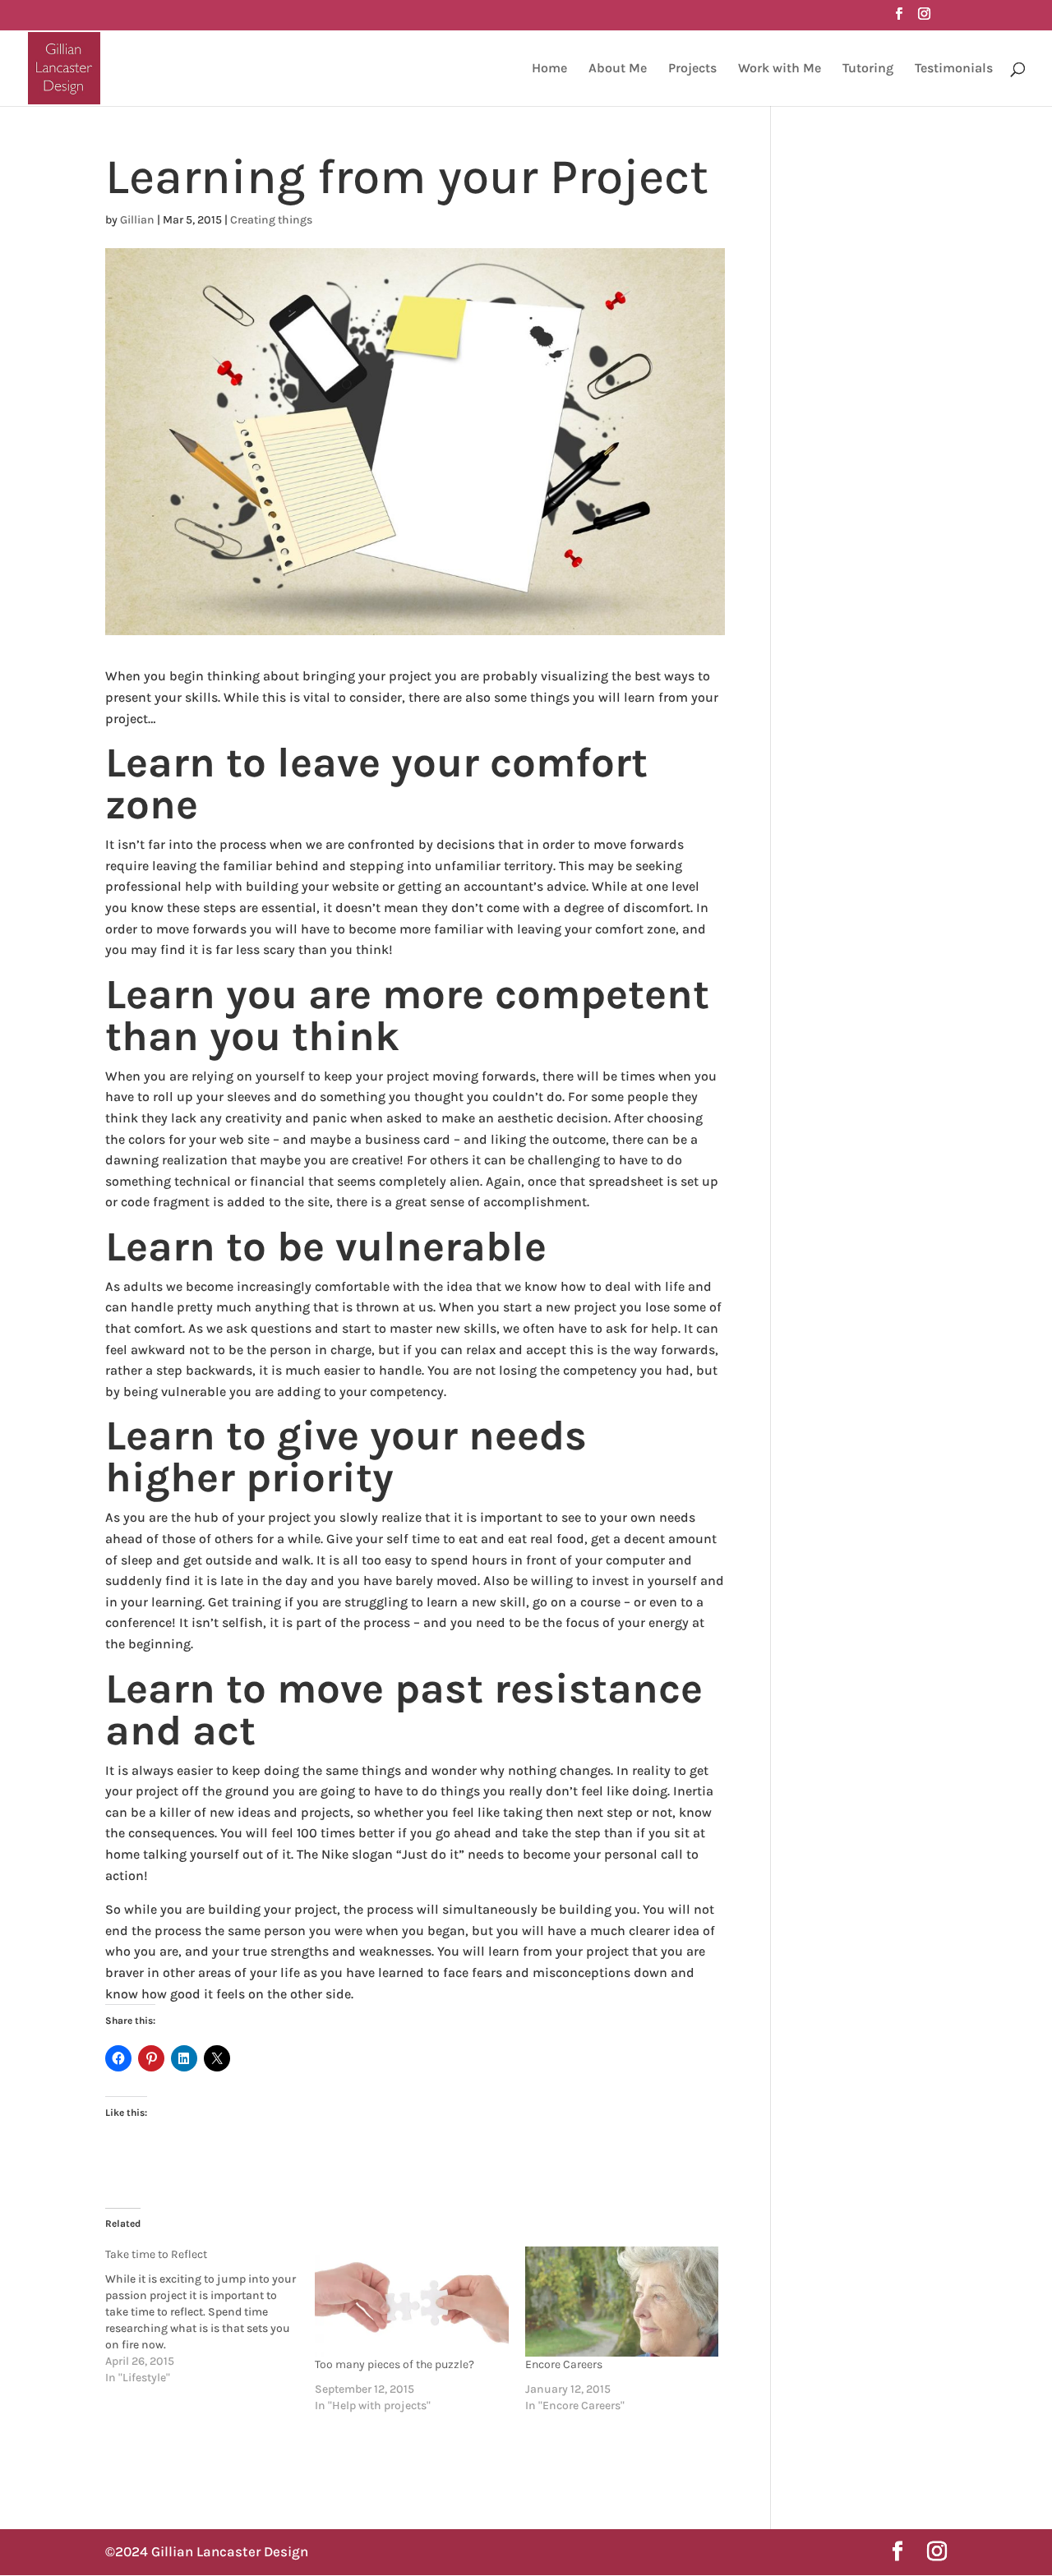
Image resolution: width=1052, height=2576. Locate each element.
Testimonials (954, 69)
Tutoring (868, 69)
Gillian (137, 220)
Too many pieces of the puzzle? (394, 2364)
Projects (692, 69)
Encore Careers (564, 2364)
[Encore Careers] (622, 2302)
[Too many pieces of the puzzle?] (411, 2302)
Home (549, 69)
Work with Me (780, 69)
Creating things (271, 220)
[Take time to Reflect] (210, 2316)
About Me (618, 69)
